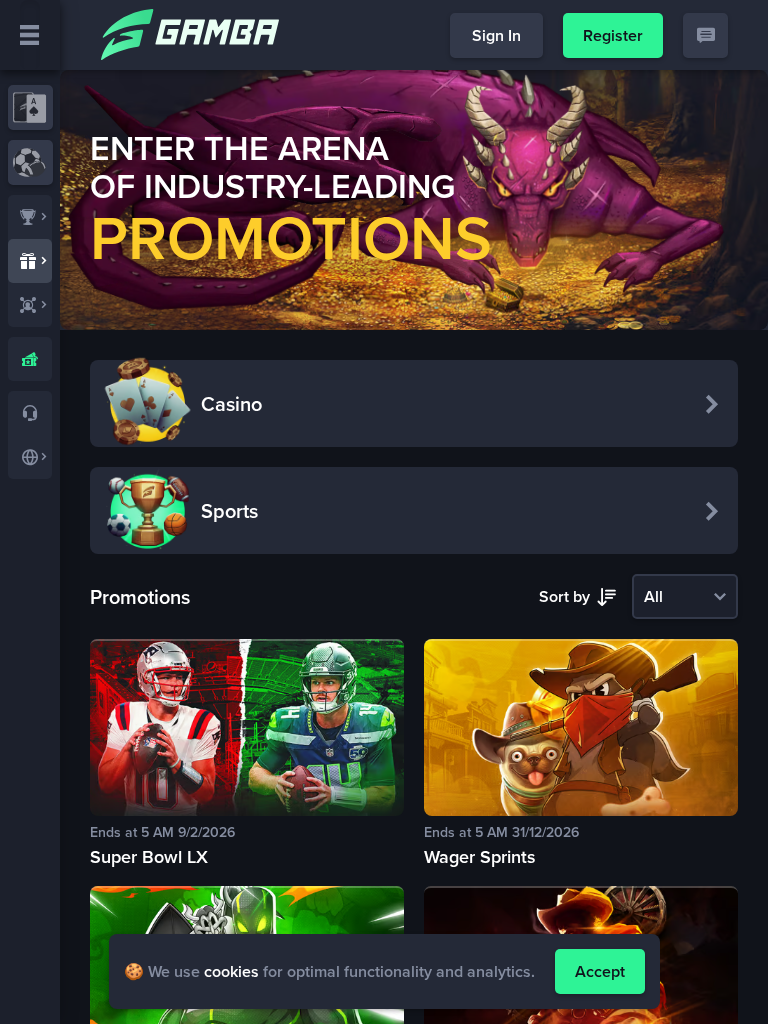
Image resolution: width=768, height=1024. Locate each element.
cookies (231, 971)
